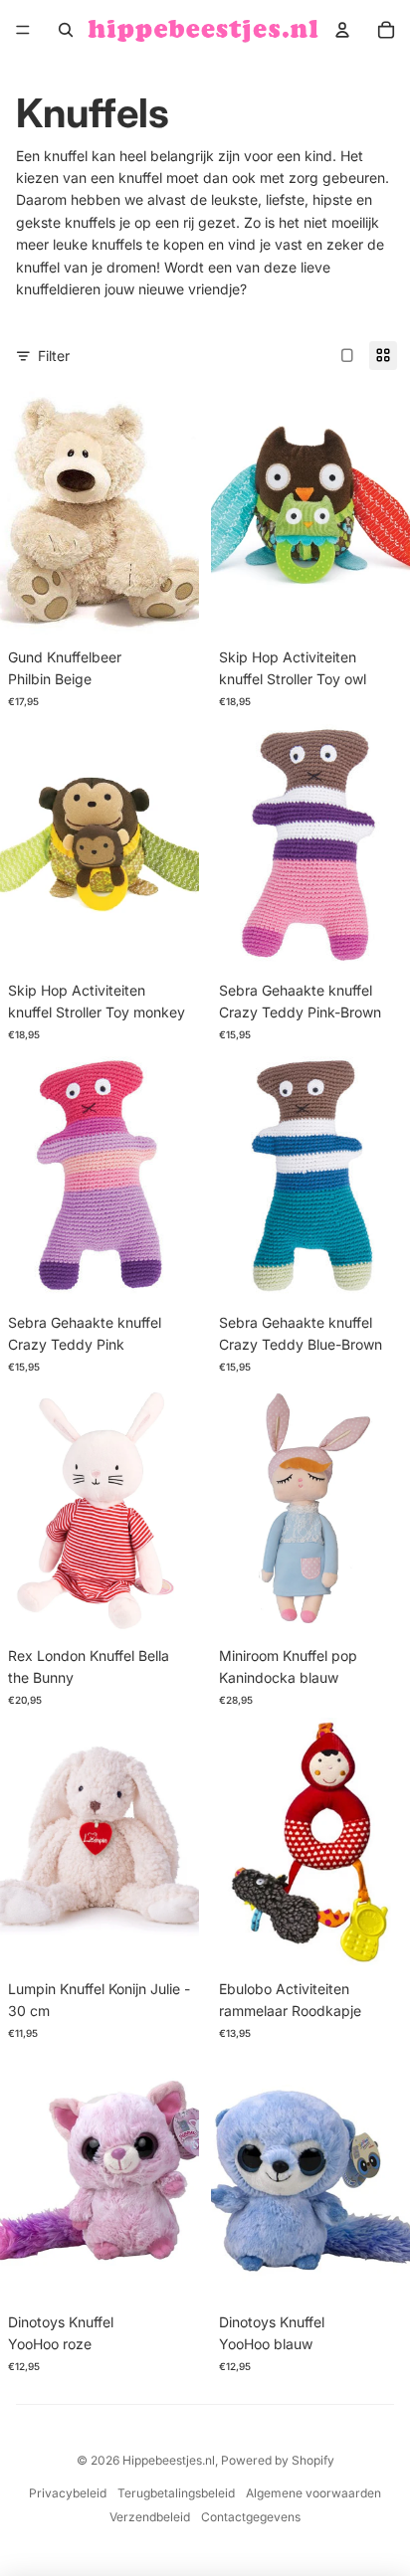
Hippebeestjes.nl (169, 2460)
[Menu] (23, 30)
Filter (54, 356)
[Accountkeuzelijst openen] (342, 30)
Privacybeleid (68, 2493)
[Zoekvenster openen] (66, 30)
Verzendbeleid (150, 2517)
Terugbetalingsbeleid (176, 2493)
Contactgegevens (251, 2517)
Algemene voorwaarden (313, 2493)
